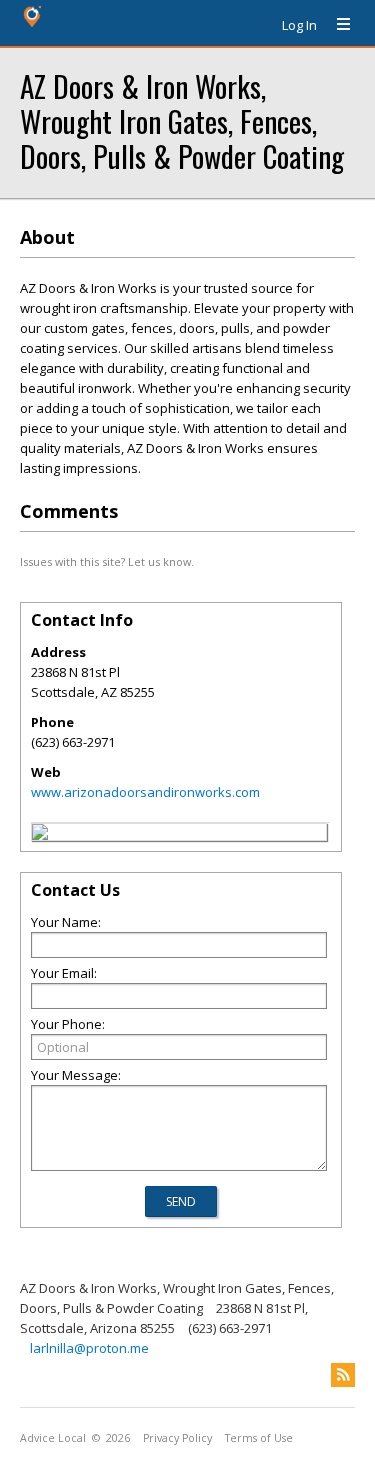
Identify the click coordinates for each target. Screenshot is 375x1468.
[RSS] (343, 1375)
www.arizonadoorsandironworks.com (145, 792)
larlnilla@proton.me (89, 1348)
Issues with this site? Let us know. (107, 561)
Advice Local (53, 1438)
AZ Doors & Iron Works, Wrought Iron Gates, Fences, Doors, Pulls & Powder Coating (182, 120)
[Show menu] (336, 25)
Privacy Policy (177, 1438)
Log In (299, 25)
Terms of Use (259, 1438)
